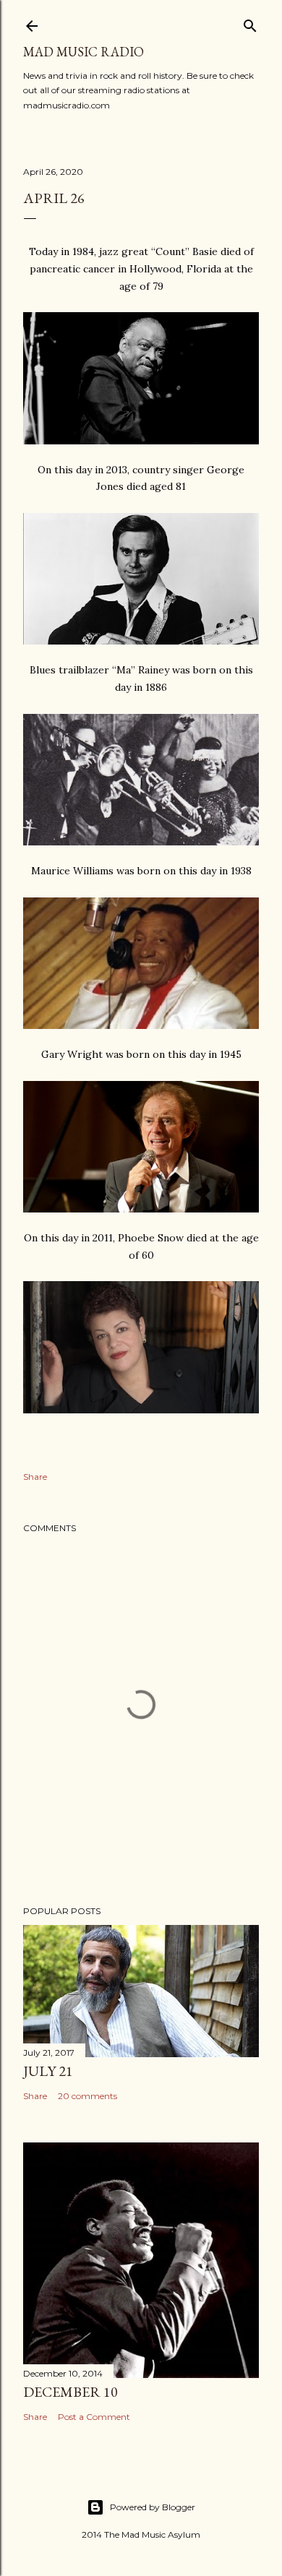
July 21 (48, 2071)
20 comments (87, 2096)
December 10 (70, 2392)
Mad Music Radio (84, 52)
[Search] (250, 23)
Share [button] (35, 1477)
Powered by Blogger (153, 2507)
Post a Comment (94, 2417)
